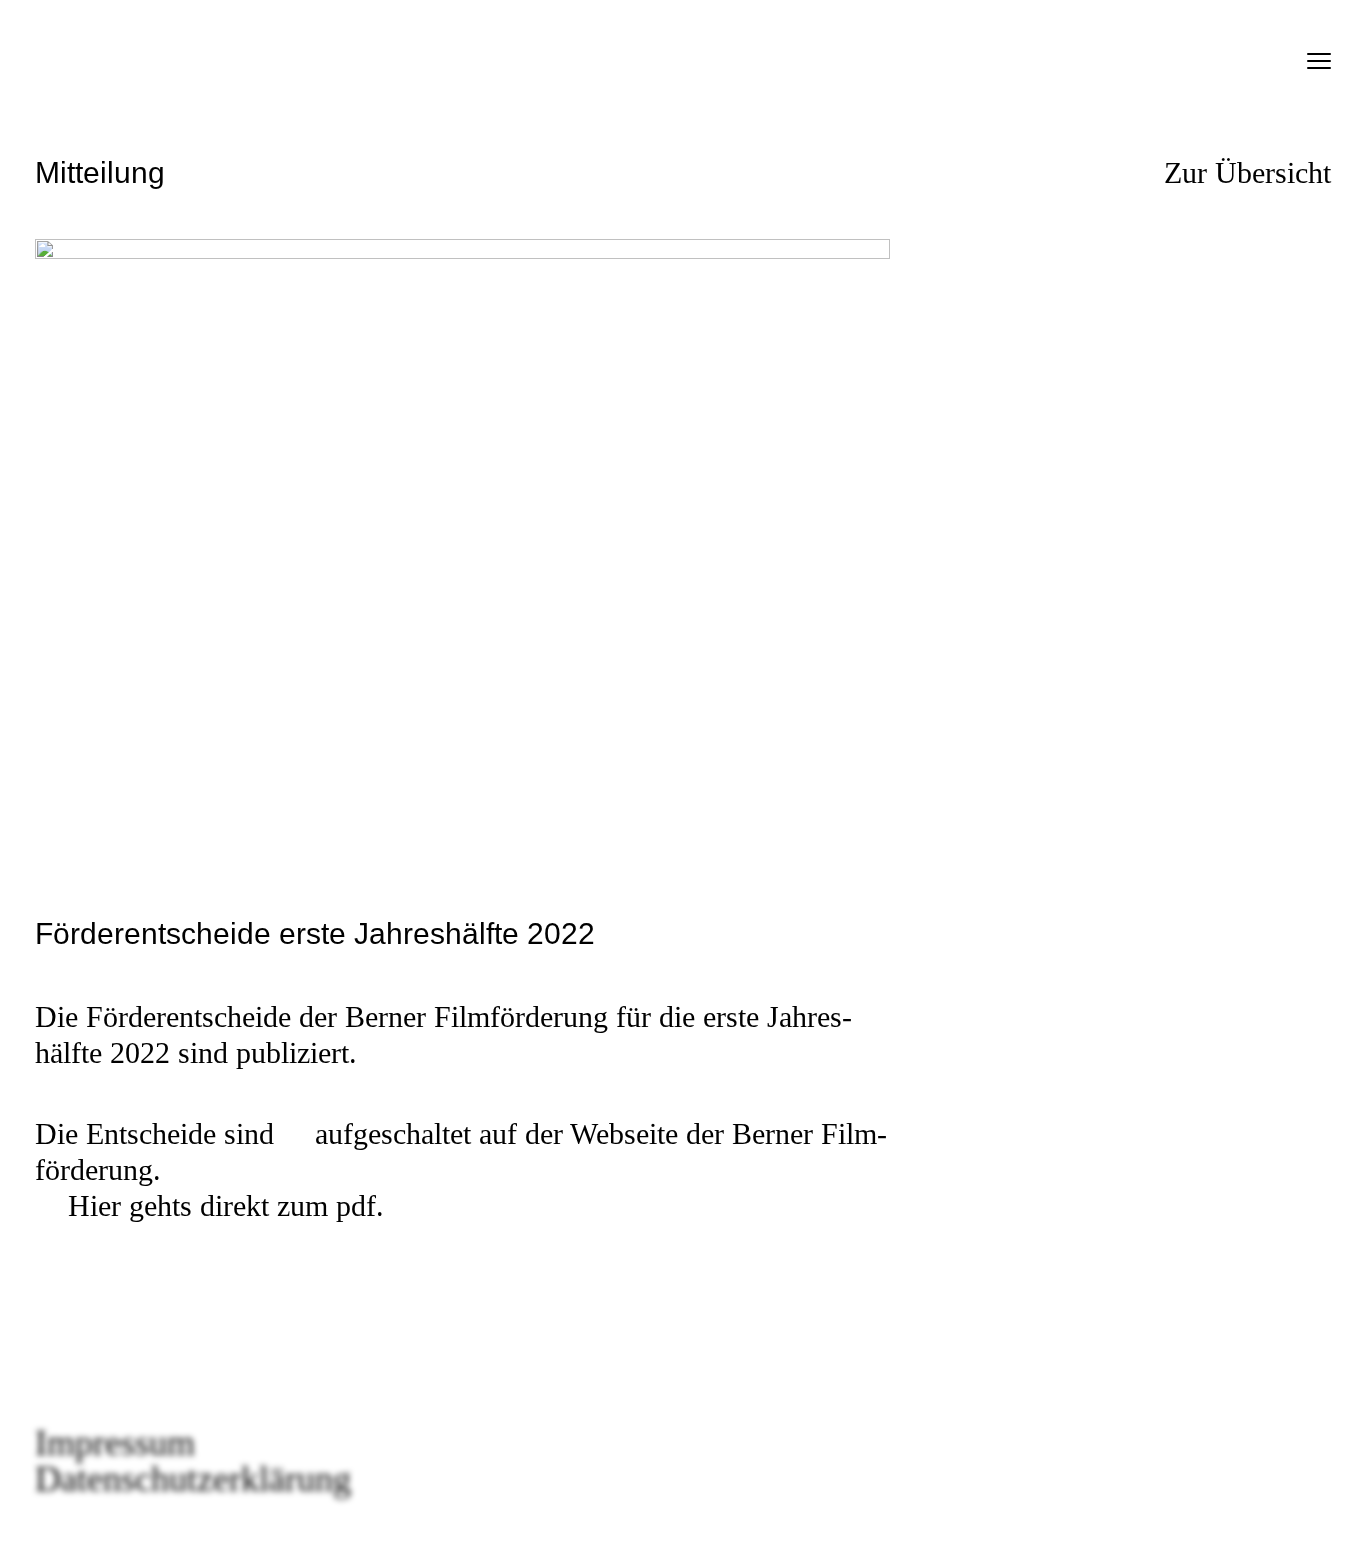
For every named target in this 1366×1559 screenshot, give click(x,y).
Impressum (115, 1443)
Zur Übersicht (1247, 172)
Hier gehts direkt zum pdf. (226, 1205)
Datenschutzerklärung (193, 1479)
